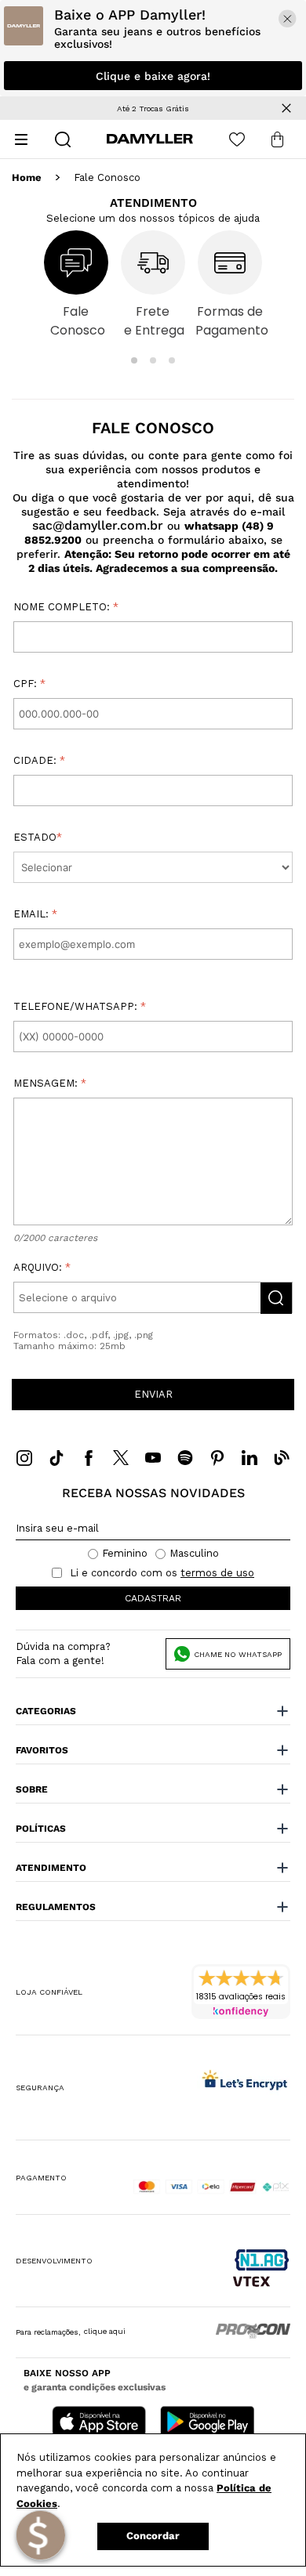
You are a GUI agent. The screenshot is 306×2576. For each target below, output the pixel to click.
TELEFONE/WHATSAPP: (80, 1007)
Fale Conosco (107, 178)
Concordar (153, 2536)
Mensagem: (50, 1084)
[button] (134, 360)
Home (27, 178)
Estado (38, 838)
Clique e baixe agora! (153, 76)
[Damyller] (150, 139)
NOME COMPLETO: (66, 607)
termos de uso (217, 1573)
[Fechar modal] (288, 18)
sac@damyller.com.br (98, 525)
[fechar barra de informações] (286, 108)
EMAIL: (35, 914)
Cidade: (39, 761)
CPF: (29, 684)
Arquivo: (65, 1283)
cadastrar (153, 1598)
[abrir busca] (63, 139)
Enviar (153, 1394)
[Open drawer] (21, 139)
